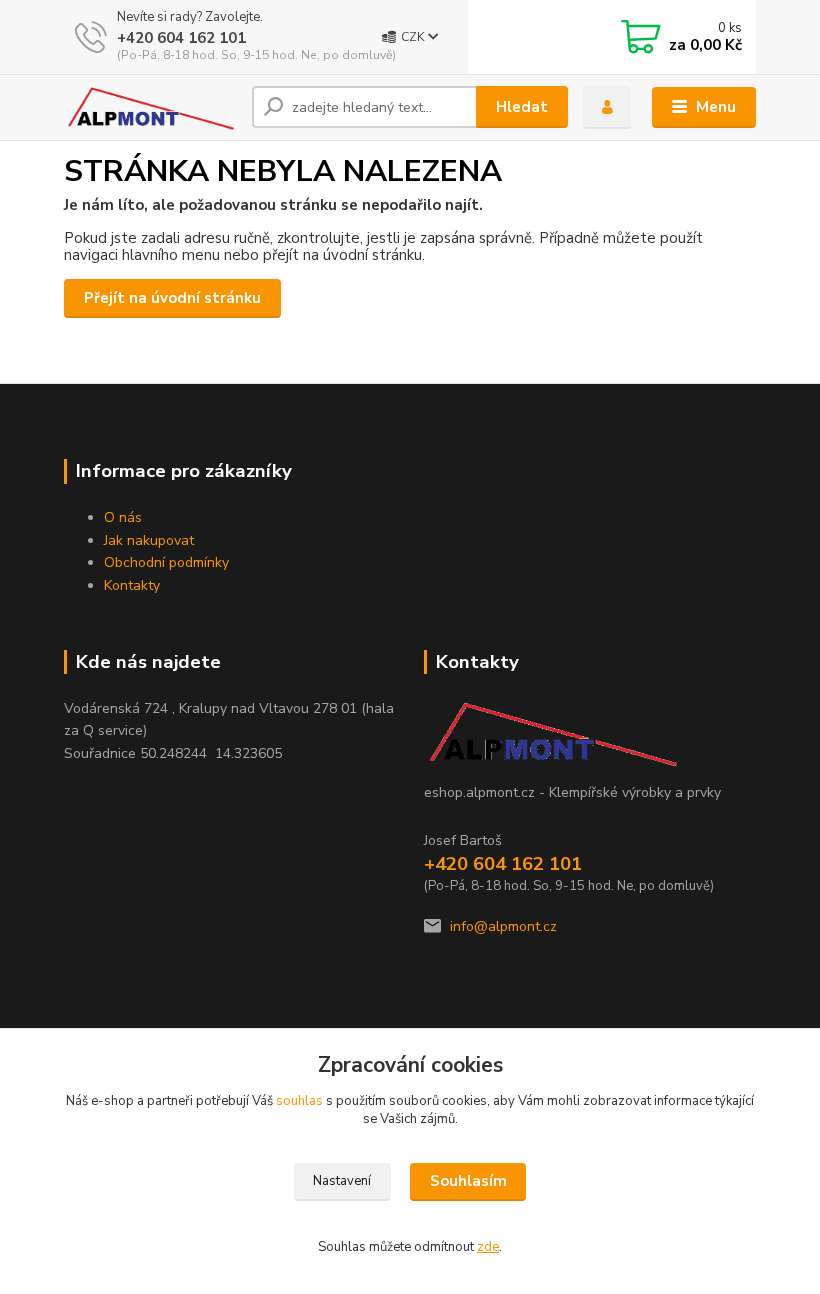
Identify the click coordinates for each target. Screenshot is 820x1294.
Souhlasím (468, 1181)
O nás (123, 517)
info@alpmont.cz (503, 926)
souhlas (299, 1101)
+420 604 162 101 (181, 38)
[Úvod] (150, 107)
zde (488, 1247)
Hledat (522, 107)
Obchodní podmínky (166, 562)
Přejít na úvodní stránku (172, 298)
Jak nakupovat (149, 540)
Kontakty (132, 585)
